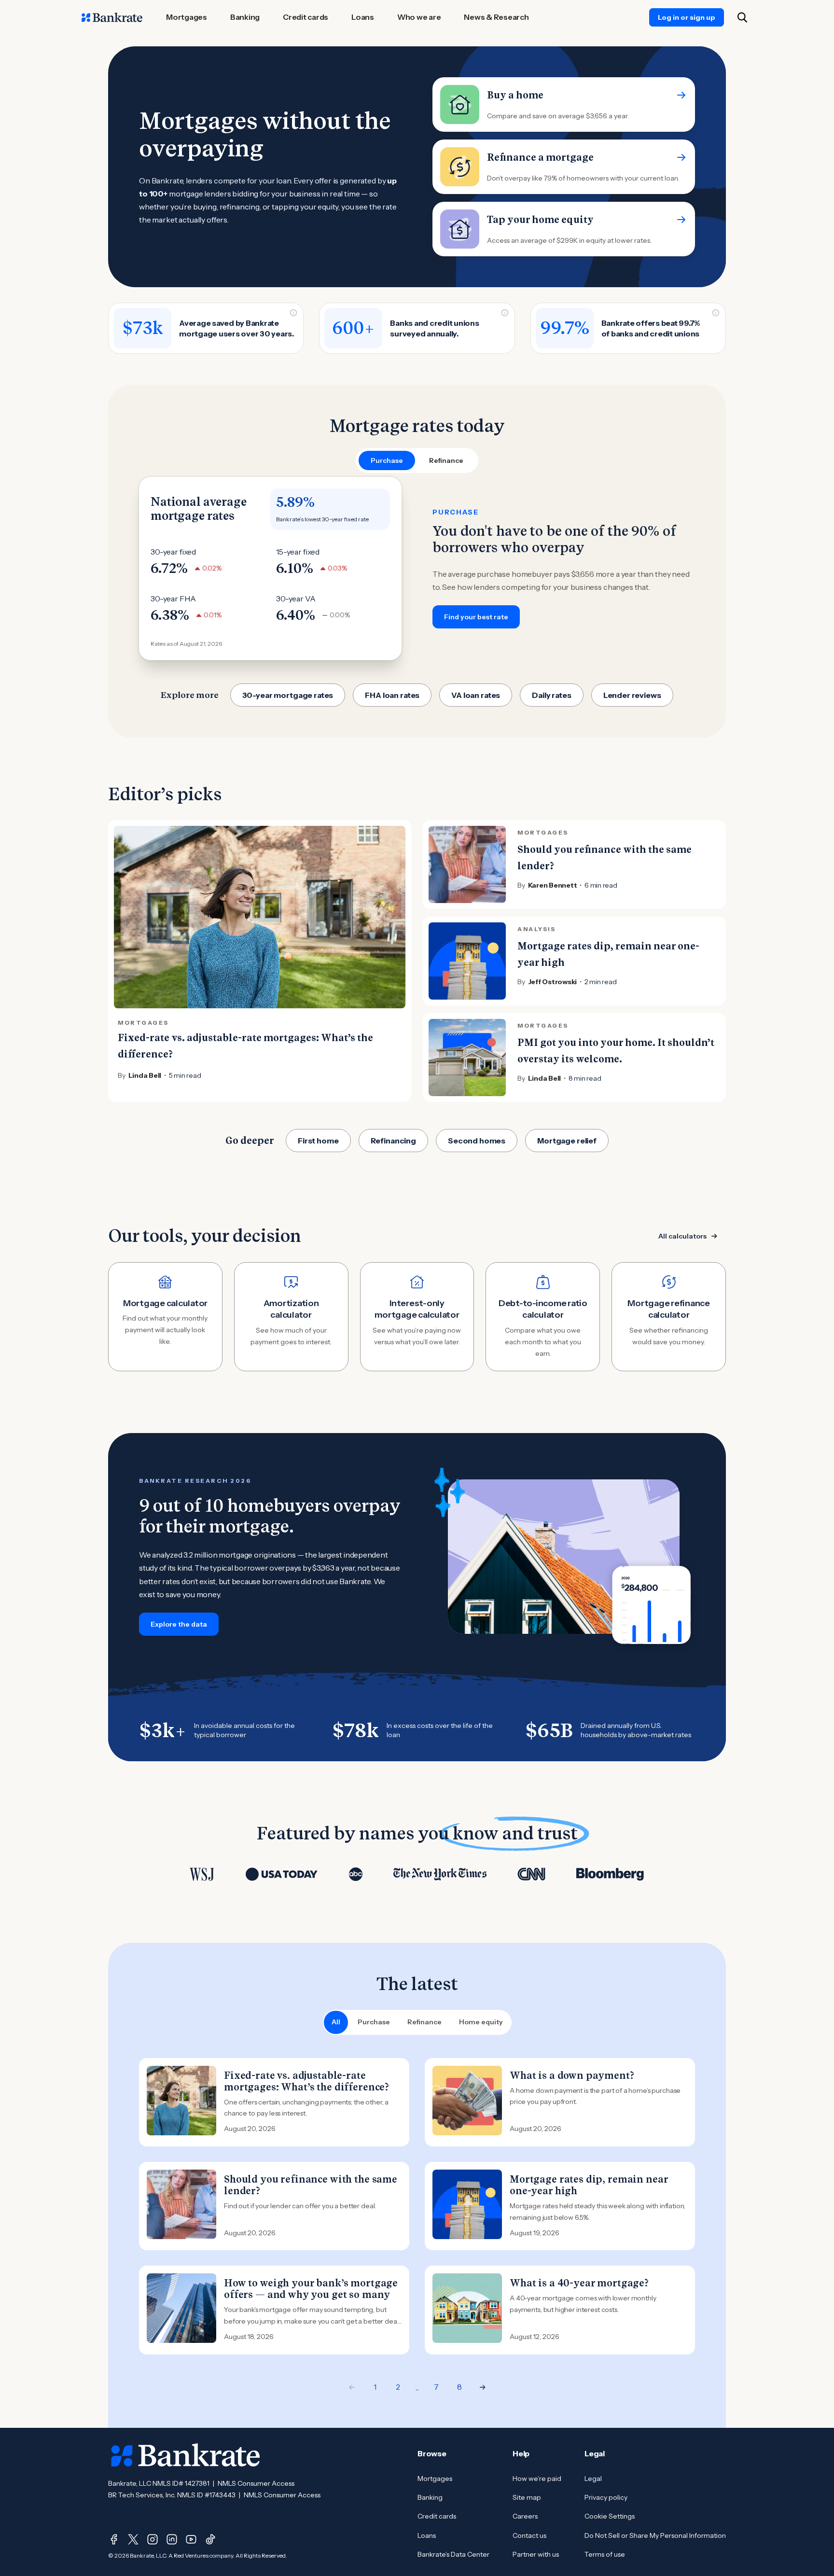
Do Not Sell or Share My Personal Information (655, 2535)
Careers (525, 2516)
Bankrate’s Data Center (453, 2554)
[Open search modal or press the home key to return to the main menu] (742, 17)
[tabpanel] (417, 569)
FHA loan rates (392, 695)
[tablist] (417, 460)
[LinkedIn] (172, 2539)
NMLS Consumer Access (256, 2483)
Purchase (374, 2022)
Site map (527, 2497)
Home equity (481, 2022)
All (336, 2022)
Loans (427, 2535)
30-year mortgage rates (288, 695)
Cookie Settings (610, 2516)
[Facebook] (114, 2539)
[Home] (112, 17)
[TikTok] (210, 2539)
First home (318, 1141)
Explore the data (179, 1624)
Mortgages (435, 2479)
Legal (593, 2479)
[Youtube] (191, 2539)
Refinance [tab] (446, 460)
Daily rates (551, 695)
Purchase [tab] (387, 460)
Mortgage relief (567, 1141)
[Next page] (483, 2387)
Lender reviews (632, 695)
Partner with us (536, 2554)
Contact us (529, 2535)
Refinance (424, 2022)
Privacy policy (606, 2497)
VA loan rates (476, 695)
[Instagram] (153, 2539)
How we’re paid (537, 2479)
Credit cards (437, 2516)
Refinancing (393, 1141)
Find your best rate (476, 617)
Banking (430, 2497)
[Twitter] (133, 2539)
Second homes (477, 1141)
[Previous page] (352, 2387)
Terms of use (605, 2554)
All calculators (682, 1236)
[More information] (293, 313)
